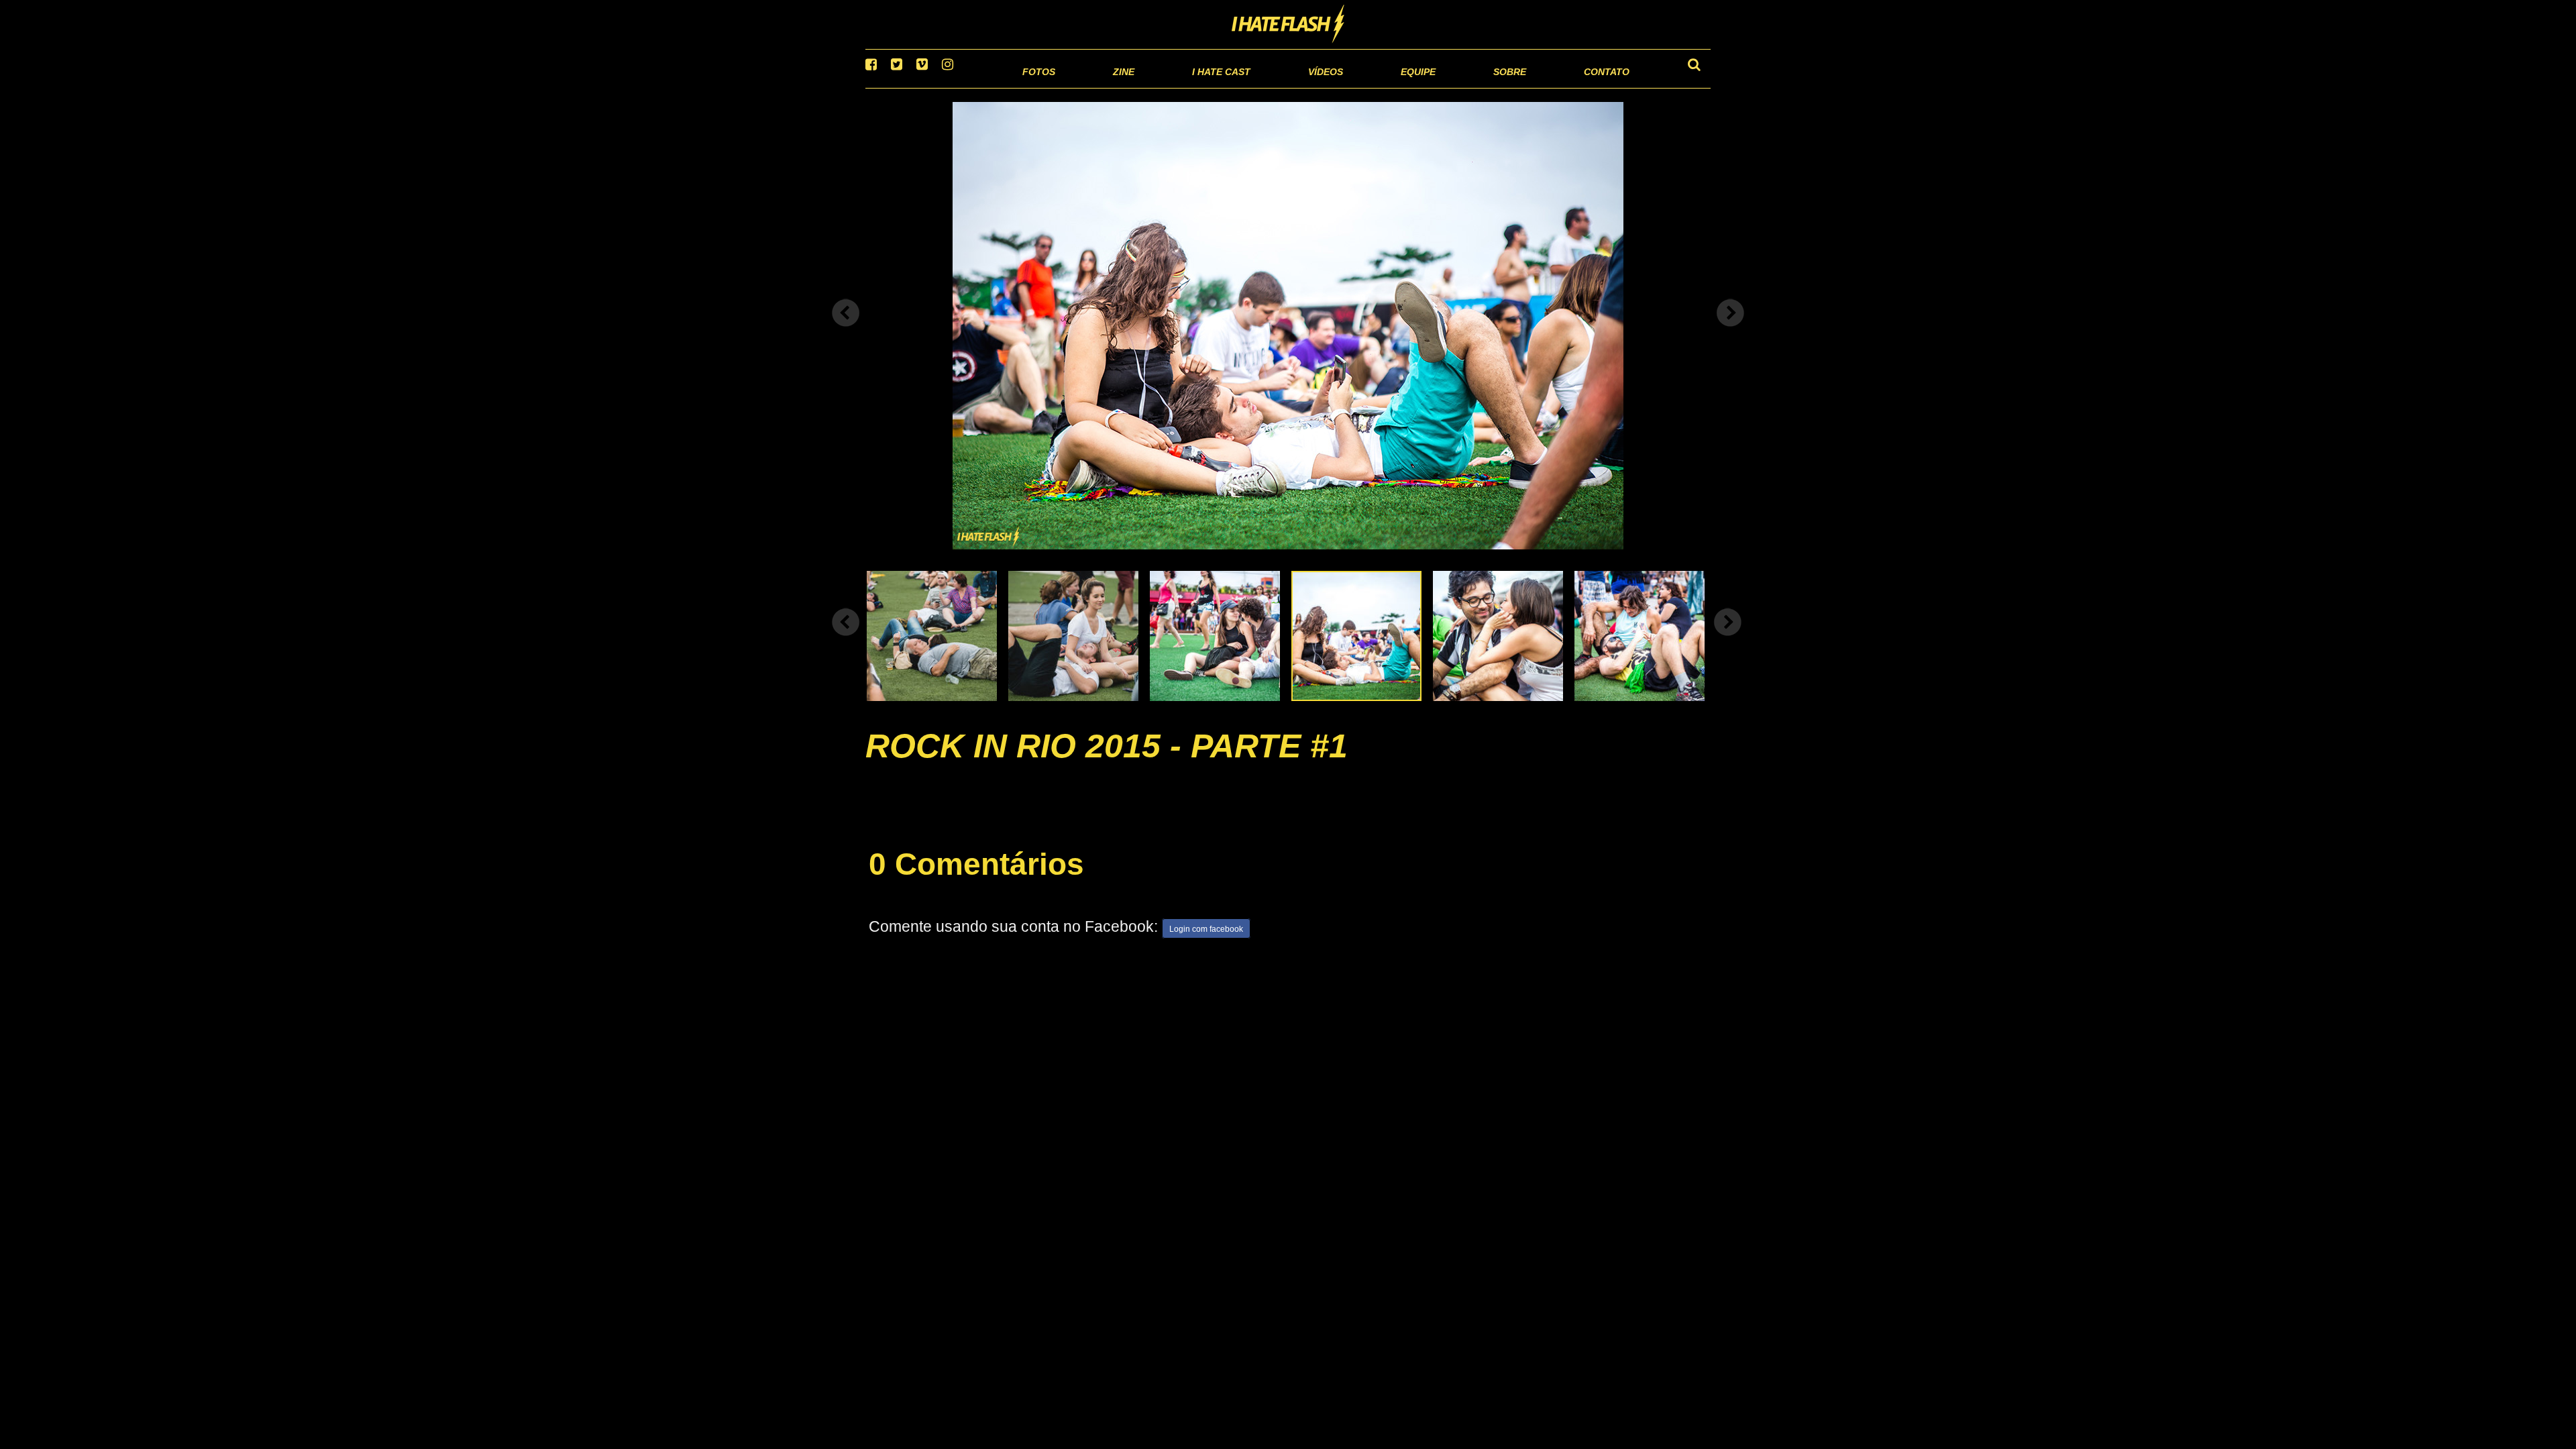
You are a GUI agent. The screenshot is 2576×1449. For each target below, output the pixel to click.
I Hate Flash (1288, 25)
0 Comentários (976, 881)
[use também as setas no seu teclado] (846, 330)
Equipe (1380, 87)
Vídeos (1274, 87)
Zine (1037, 87)
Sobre (1483, 87)
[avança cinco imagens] (846, 639)
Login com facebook (1206, 947)
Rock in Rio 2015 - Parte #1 (1107, 763)
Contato (1594, 87)
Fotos (946, 87)
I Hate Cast (1149, 87)
